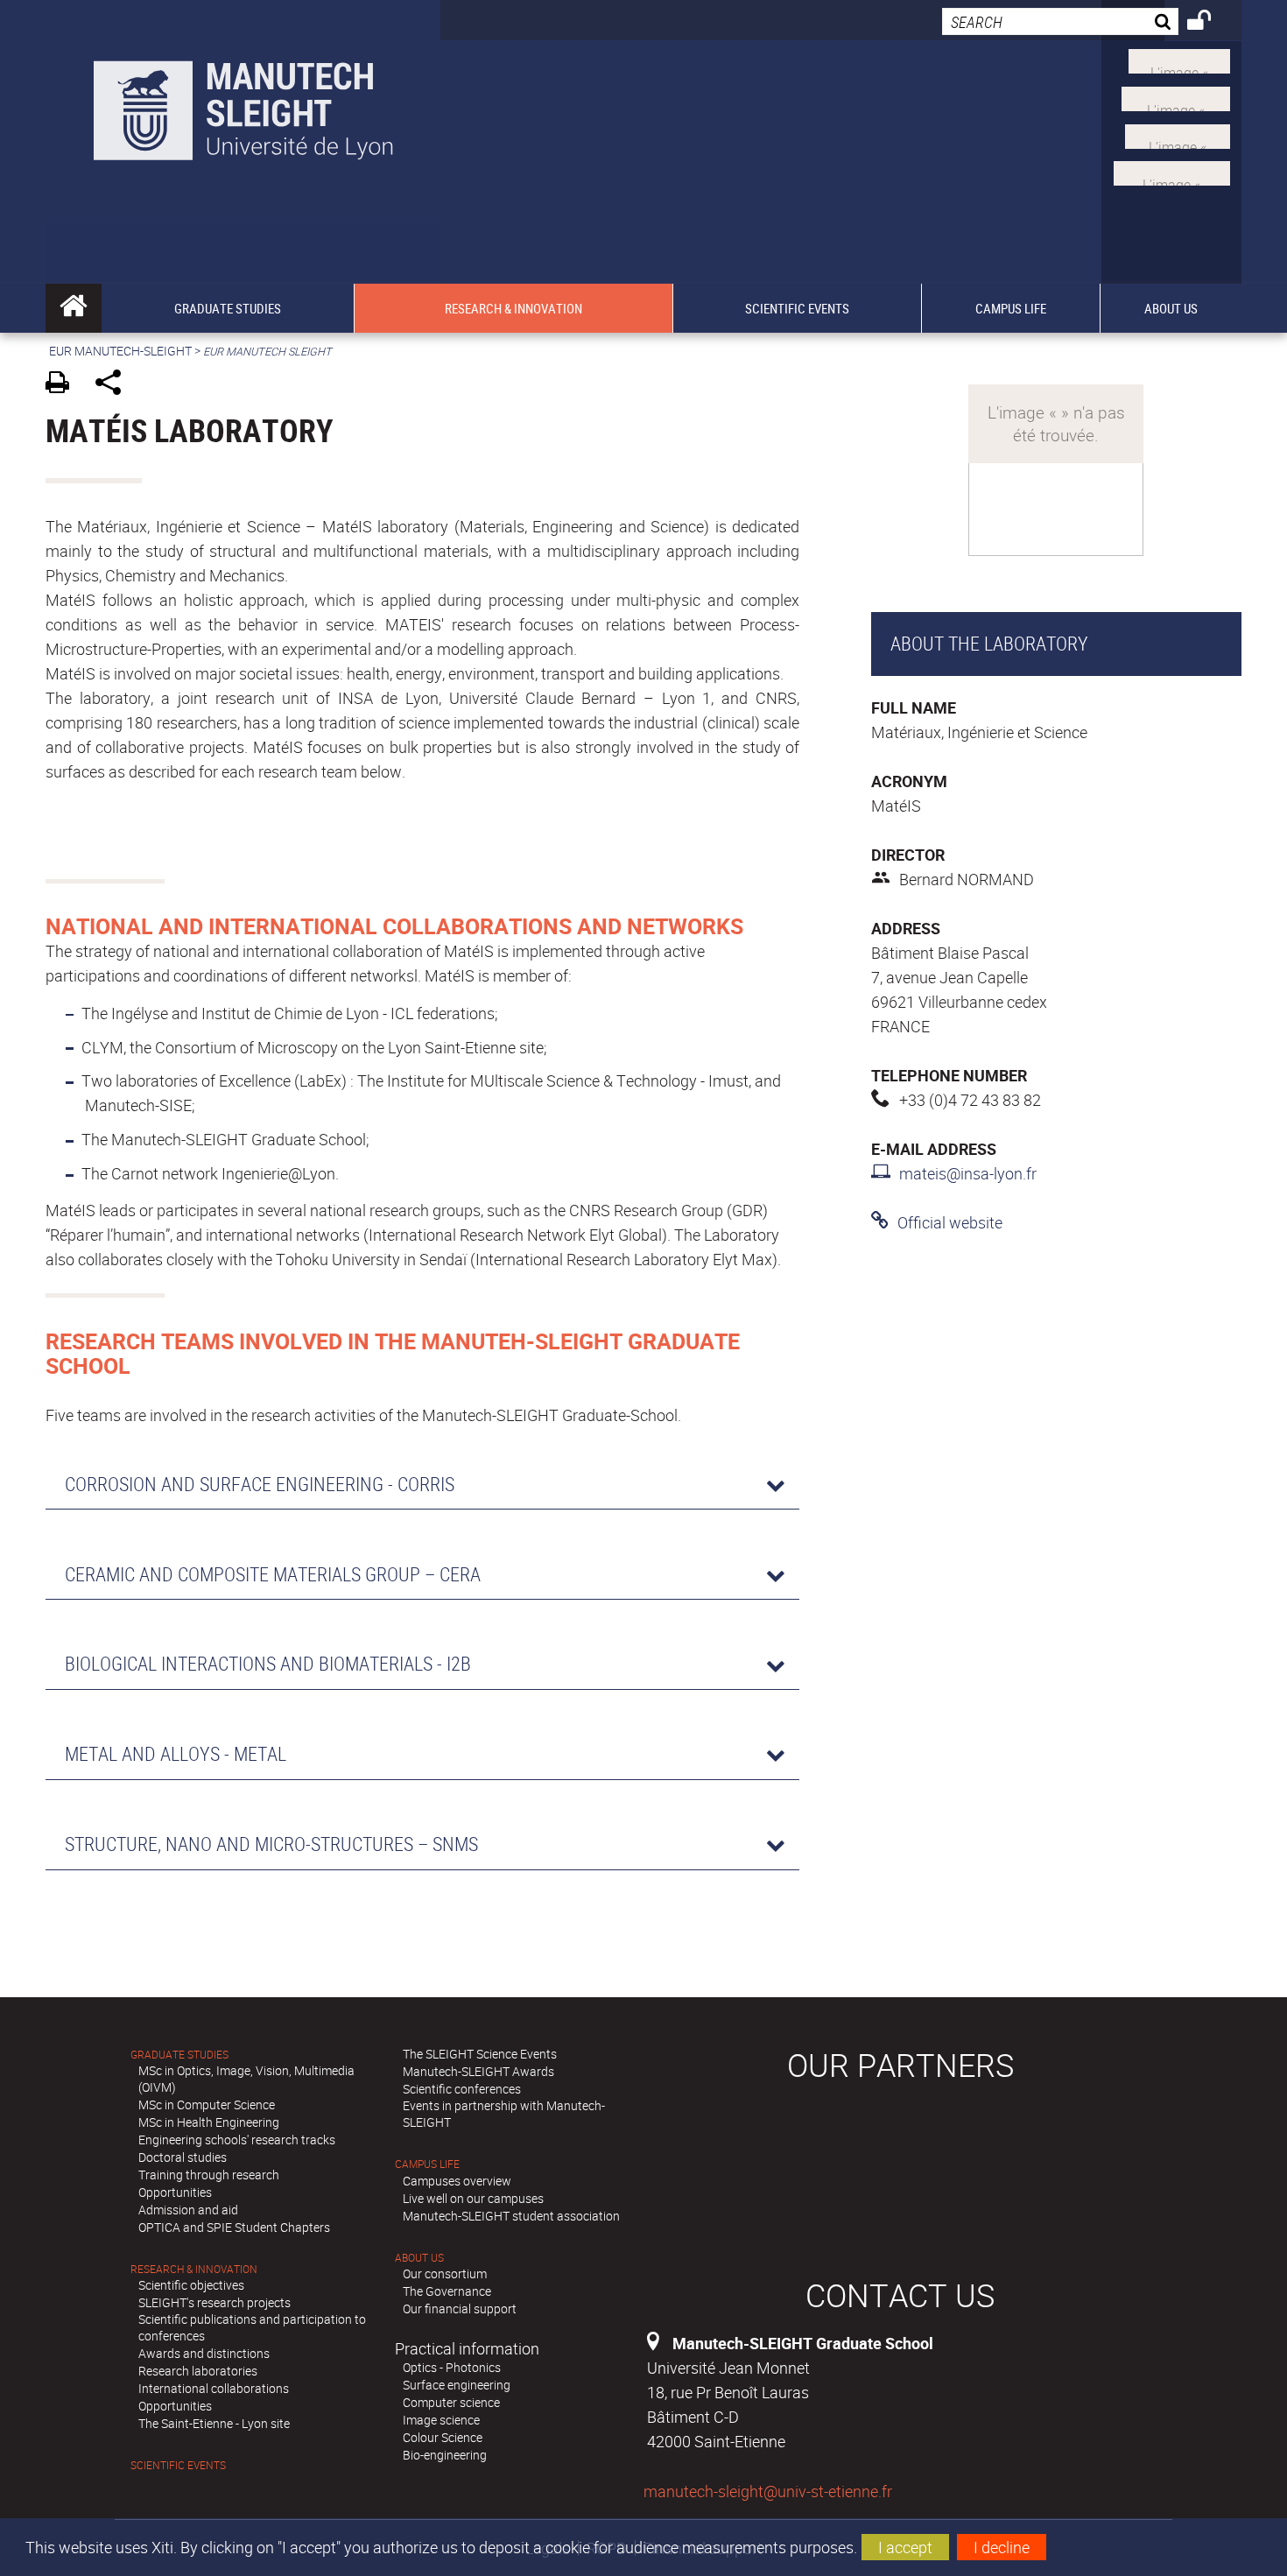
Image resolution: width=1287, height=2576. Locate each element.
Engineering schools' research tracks (237, 2140)
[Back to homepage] (243, 106)
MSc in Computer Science (207, 2104)
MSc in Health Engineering (209, 2122)
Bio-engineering (445, 2455)
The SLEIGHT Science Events (480, 2054)
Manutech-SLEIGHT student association (511, 2216)
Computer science (451, 2402)
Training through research (209, 2175)
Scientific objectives (191, 2285)
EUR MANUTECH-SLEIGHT (120, 351)
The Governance (447, 2291)
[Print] (63, 385)
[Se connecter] (1210, 23)
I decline (1002, 2547)
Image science (441, 2420)
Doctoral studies (183, 2157)
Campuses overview (457, 2181)
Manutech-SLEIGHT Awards (478, 2071)
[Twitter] (1179, 60)
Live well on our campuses (473, 2198)
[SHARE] (114, 385)
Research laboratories (198, 2371)
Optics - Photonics (452, 2367)
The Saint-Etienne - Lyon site (214, 2423)
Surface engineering (457, 2385)
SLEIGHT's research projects (214, 2302)
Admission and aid (188, 2210)
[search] (1060, 21)
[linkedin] (1178, 134)
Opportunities (175, 2192)
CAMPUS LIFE (427, 2164)
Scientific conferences (462, 2089)
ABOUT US (419, 2258)
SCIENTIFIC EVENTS (178, 2465)
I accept (905, 2547)
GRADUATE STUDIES (179, 2055)
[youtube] (1176, 97)
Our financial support (460, 2309)
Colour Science (443, 2437)
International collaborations (214, 2388)
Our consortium (445, 2273)
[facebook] (1172, 172)
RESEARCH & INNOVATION (194, 2269)
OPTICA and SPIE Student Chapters (234, 2227)
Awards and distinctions (204, 2353)
